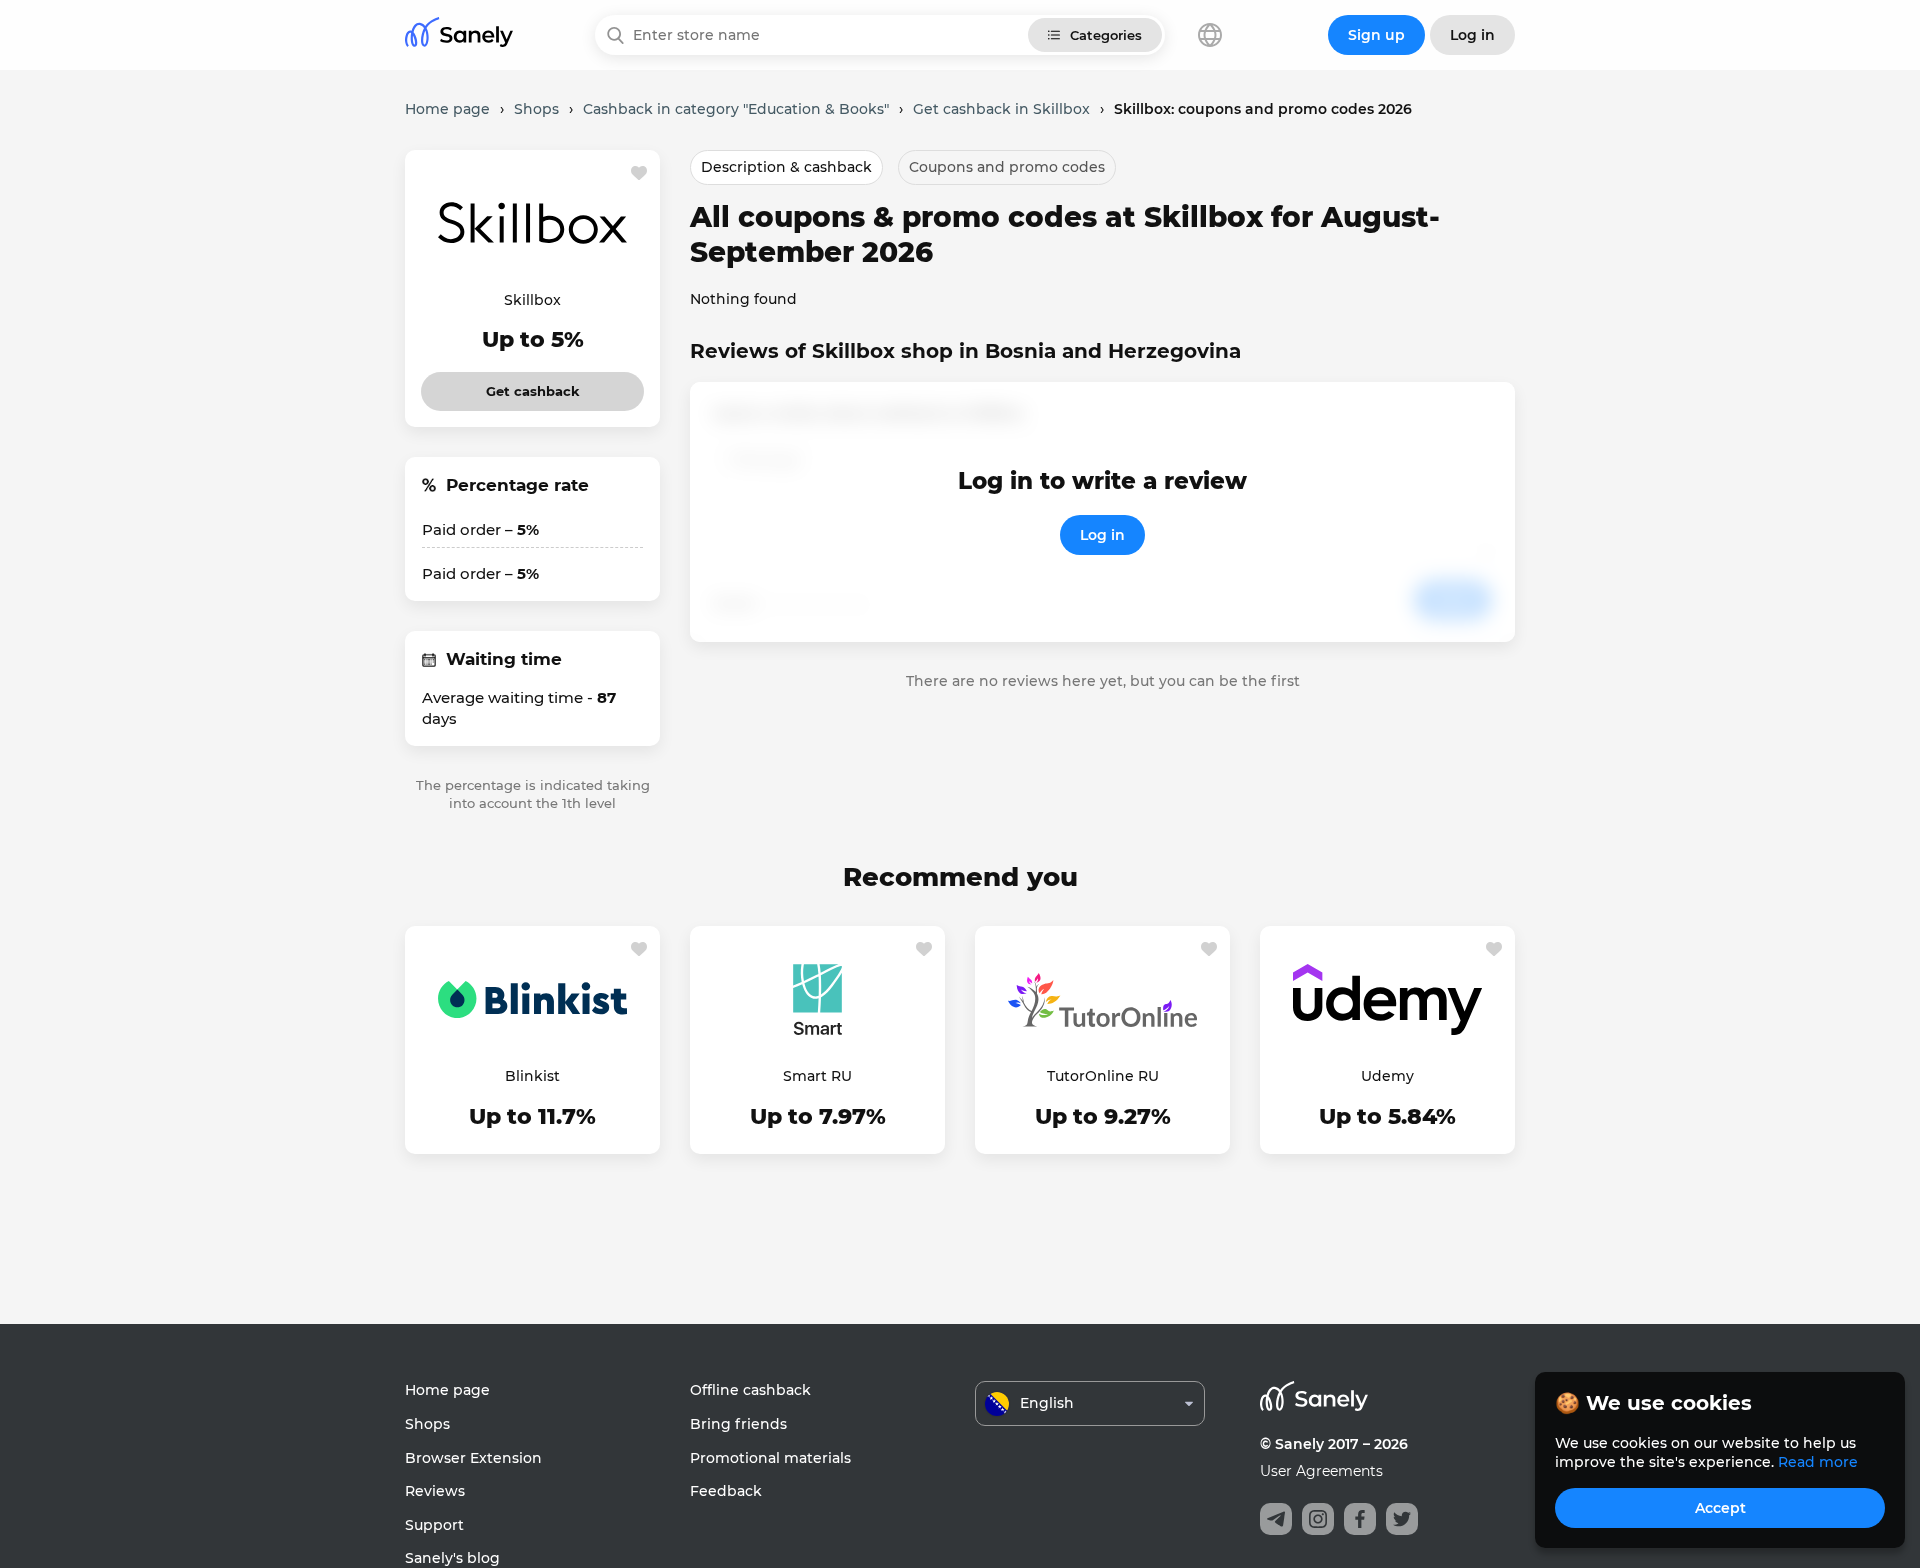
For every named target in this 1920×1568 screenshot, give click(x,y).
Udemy (1387, 1076)
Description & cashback (786, 167)
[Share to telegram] (1276, 1519)
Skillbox (532, 300)
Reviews (435, 1491)
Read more (1818, 1462)
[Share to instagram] (1318, 1519)
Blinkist (532, 1076)
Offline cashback (750, 1390)
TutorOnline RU (1103, 1076)
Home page (447, 1390)
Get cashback (532, 385)
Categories (1106, 35)
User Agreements (1321, 1471)
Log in (1102, 535)
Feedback (726, 1491)
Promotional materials (770, 1458)
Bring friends (738, 1424)
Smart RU (817, 1076)
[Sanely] (459, 35)
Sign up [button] (1376, 35)
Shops (427, 1424)
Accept (1720, 1508)
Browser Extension (473, 1458)
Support (434, 1525)
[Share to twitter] (1402, 1519)
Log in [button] (1472, 35)
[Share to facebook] (1360, 1519)
